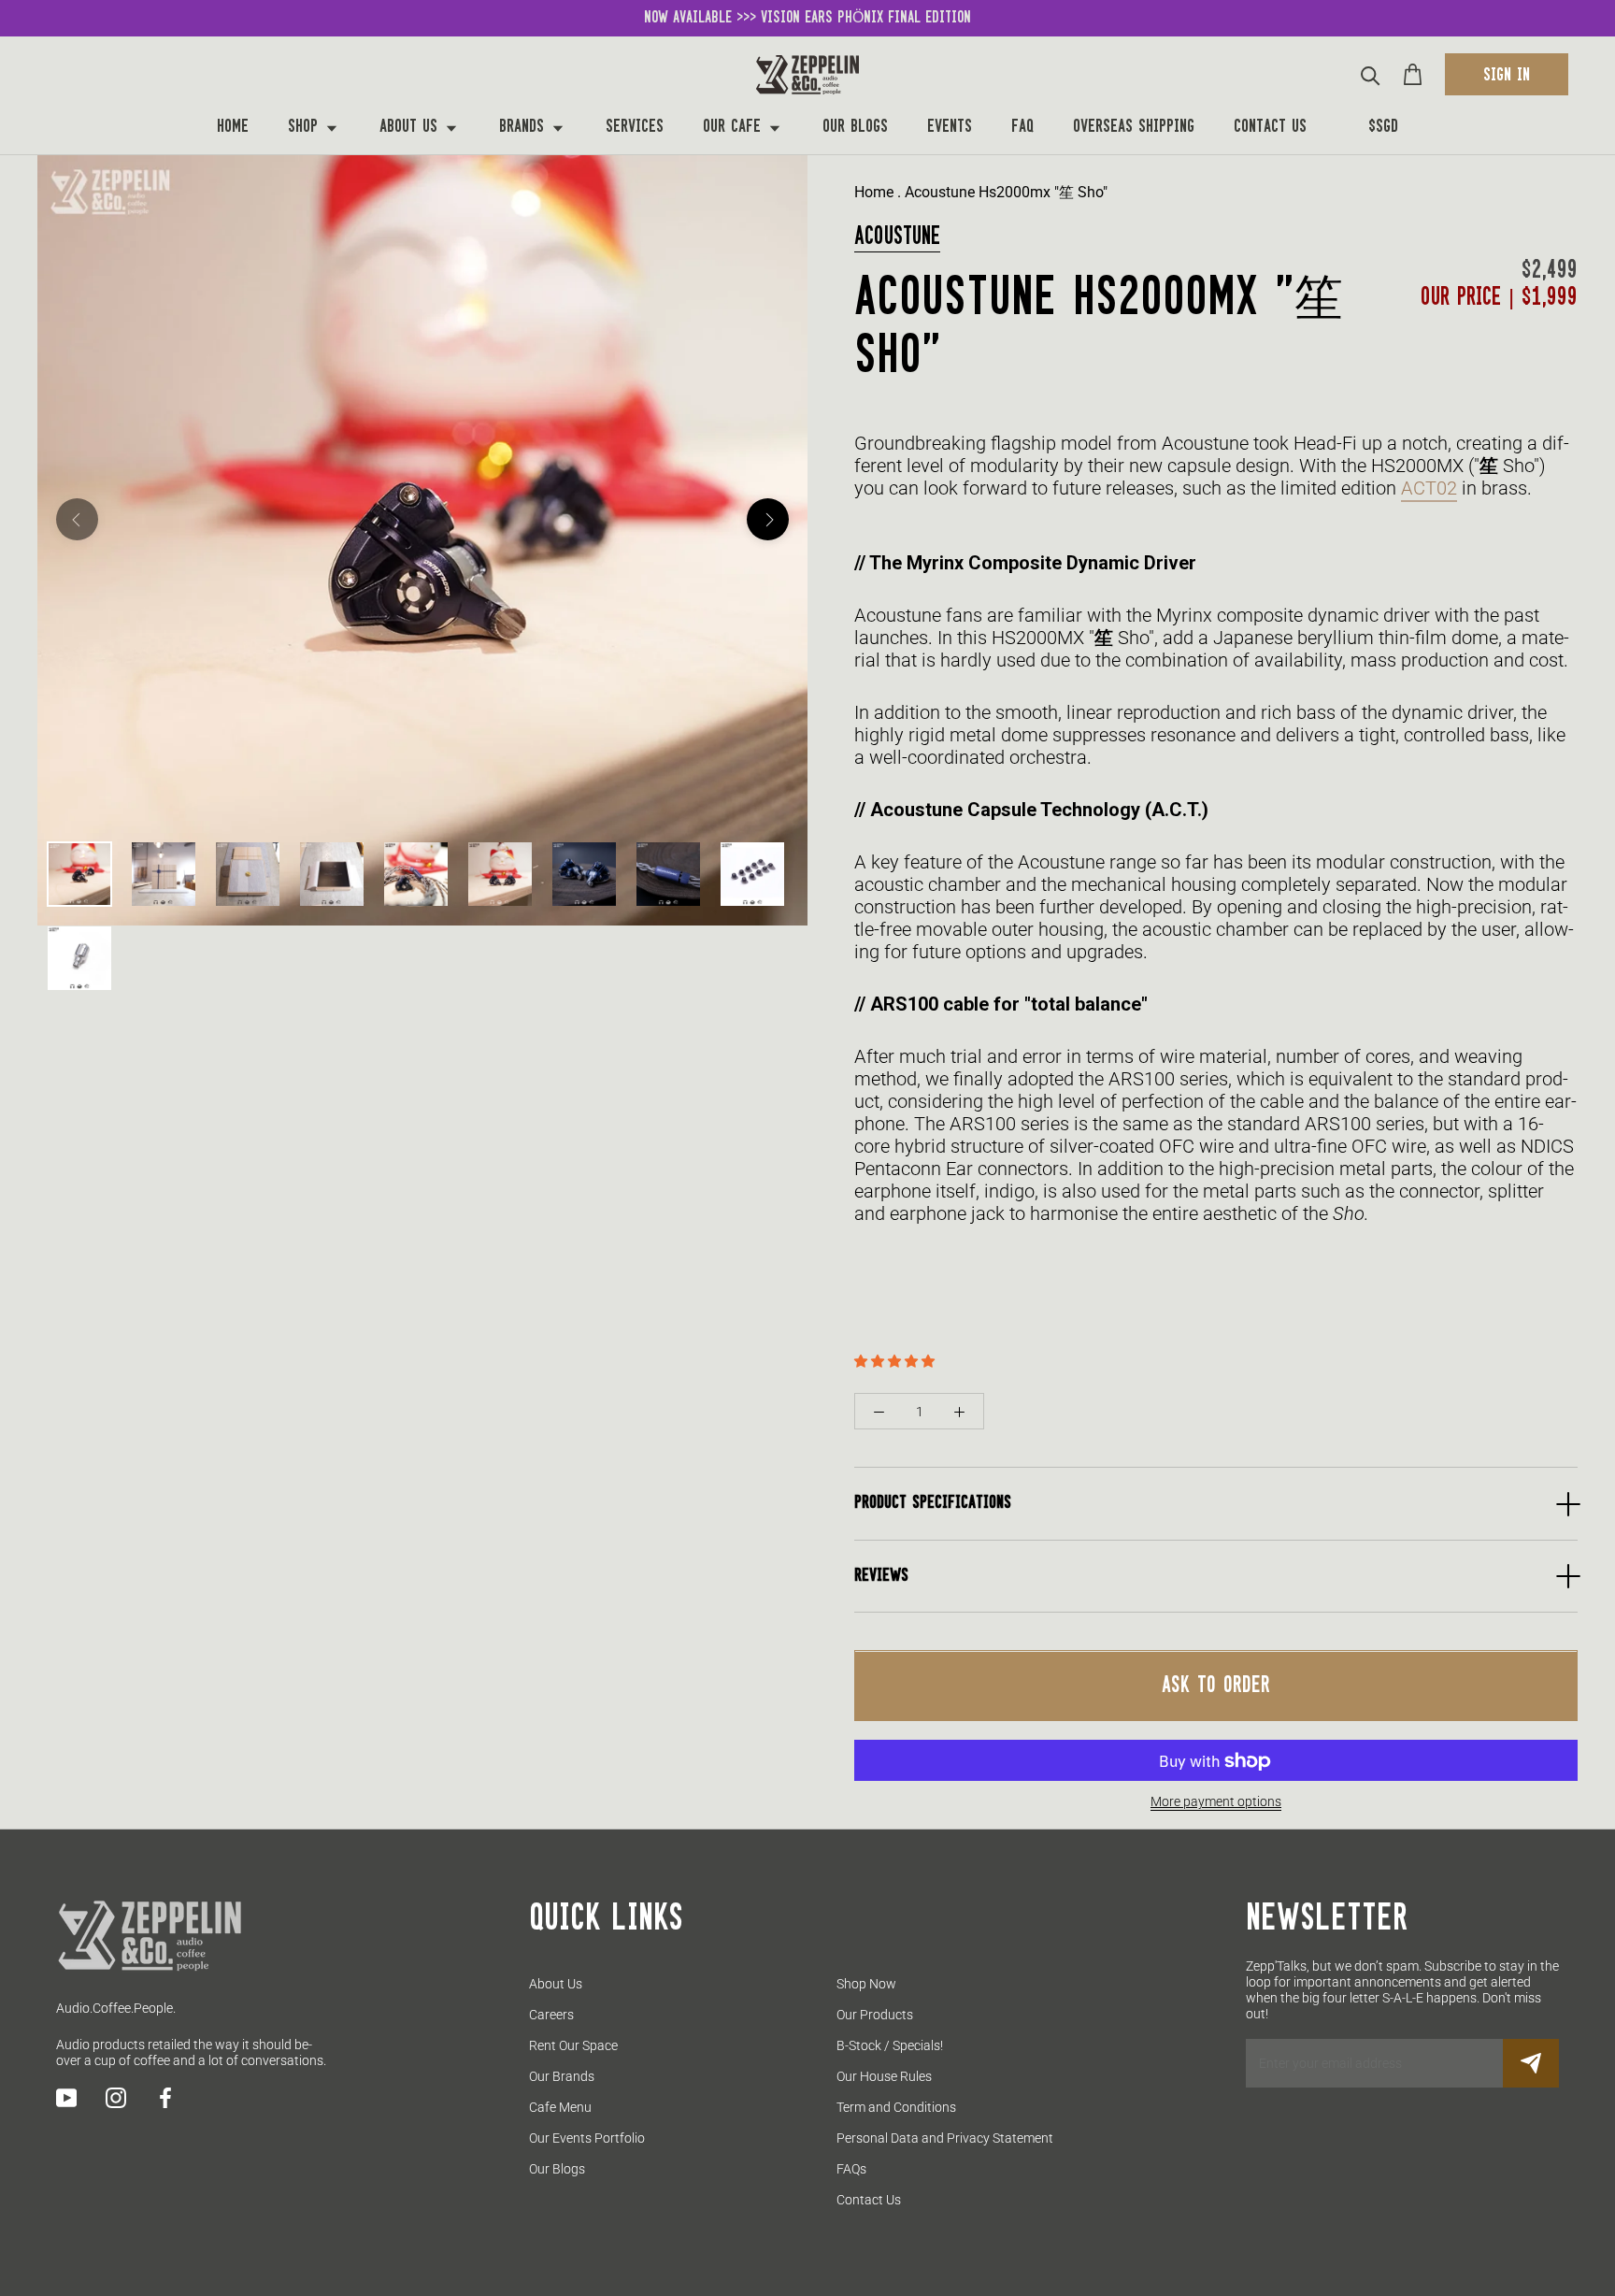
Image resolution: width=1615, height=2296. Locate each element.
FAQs (851, 2169)
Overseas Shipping (1134, 128)
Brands (524, 128)
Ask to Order (1216, 1686)
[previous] (77, 519)
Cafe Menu (560, 2107)
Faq (1022, 128)
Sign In (1507, 76)
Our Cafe (735, 128)
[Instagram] (116, 2098)
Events (950, 128)
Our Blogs (855, 128)
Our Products (875, 2015)
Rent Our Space (573, 2045)
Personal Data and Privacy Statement (945, 2138)
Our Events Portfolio (587, 2138)
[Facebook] (165, 2098)
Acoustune (897, 237)
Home (233, 128)
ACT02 (1429, 488)
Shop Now (866, 1984)
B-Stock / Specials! (890, 2045)
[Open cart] (1413, 74)
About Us (411, 128)
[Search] (1371, 74)
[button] (896, 1361)
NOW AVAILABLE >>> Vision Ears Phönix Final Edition (807, 18)
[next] (768, 519)
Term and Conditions (896, 2107)
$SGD (1383, 128)
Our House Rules (884, 2076)
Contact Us (1270, 128)
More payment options (1216, 1802)
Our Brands (562, 2076)
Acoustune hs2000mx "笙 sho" (1006, 192)
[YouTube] (66, 2098)
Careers (551, 2015)
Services (635, 128)
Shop (306, 128)
